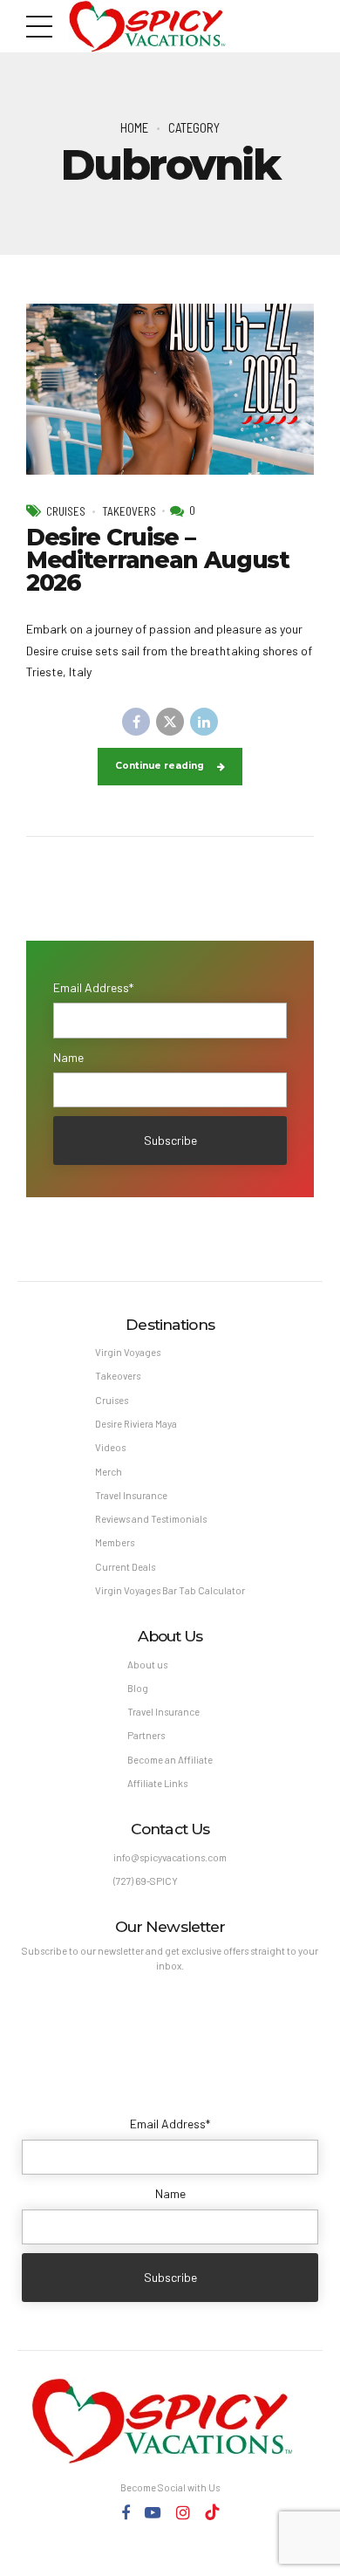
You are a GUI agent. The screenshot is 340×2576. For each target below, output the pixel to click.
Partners (146, 1735)
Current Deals (125, 1567)
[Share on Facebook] (136, 722)
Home (134, 127)
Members (115, 1542)
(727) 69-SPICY (146, 1881)
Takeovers (129, 511)
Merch (109, 1472)
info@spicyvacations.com (170, 1857)
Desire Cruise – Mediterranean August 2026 (158, 561)
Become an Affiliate (170, 1760)
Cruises (66, 511)
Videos (110, 1447)
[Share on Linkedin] (204, 722)
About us (147, 1665)
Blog (138, 1688)
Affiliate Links (157, 1783)
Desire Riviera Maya (136, 1424)
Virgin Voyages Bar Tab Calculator (170, 1590)
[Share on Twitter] (170, 722)
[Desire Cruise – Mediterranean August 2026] (170, 389)
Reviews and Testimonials (151, 1519)
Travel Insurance (131, 1495)
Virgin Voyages (128, 1352)
